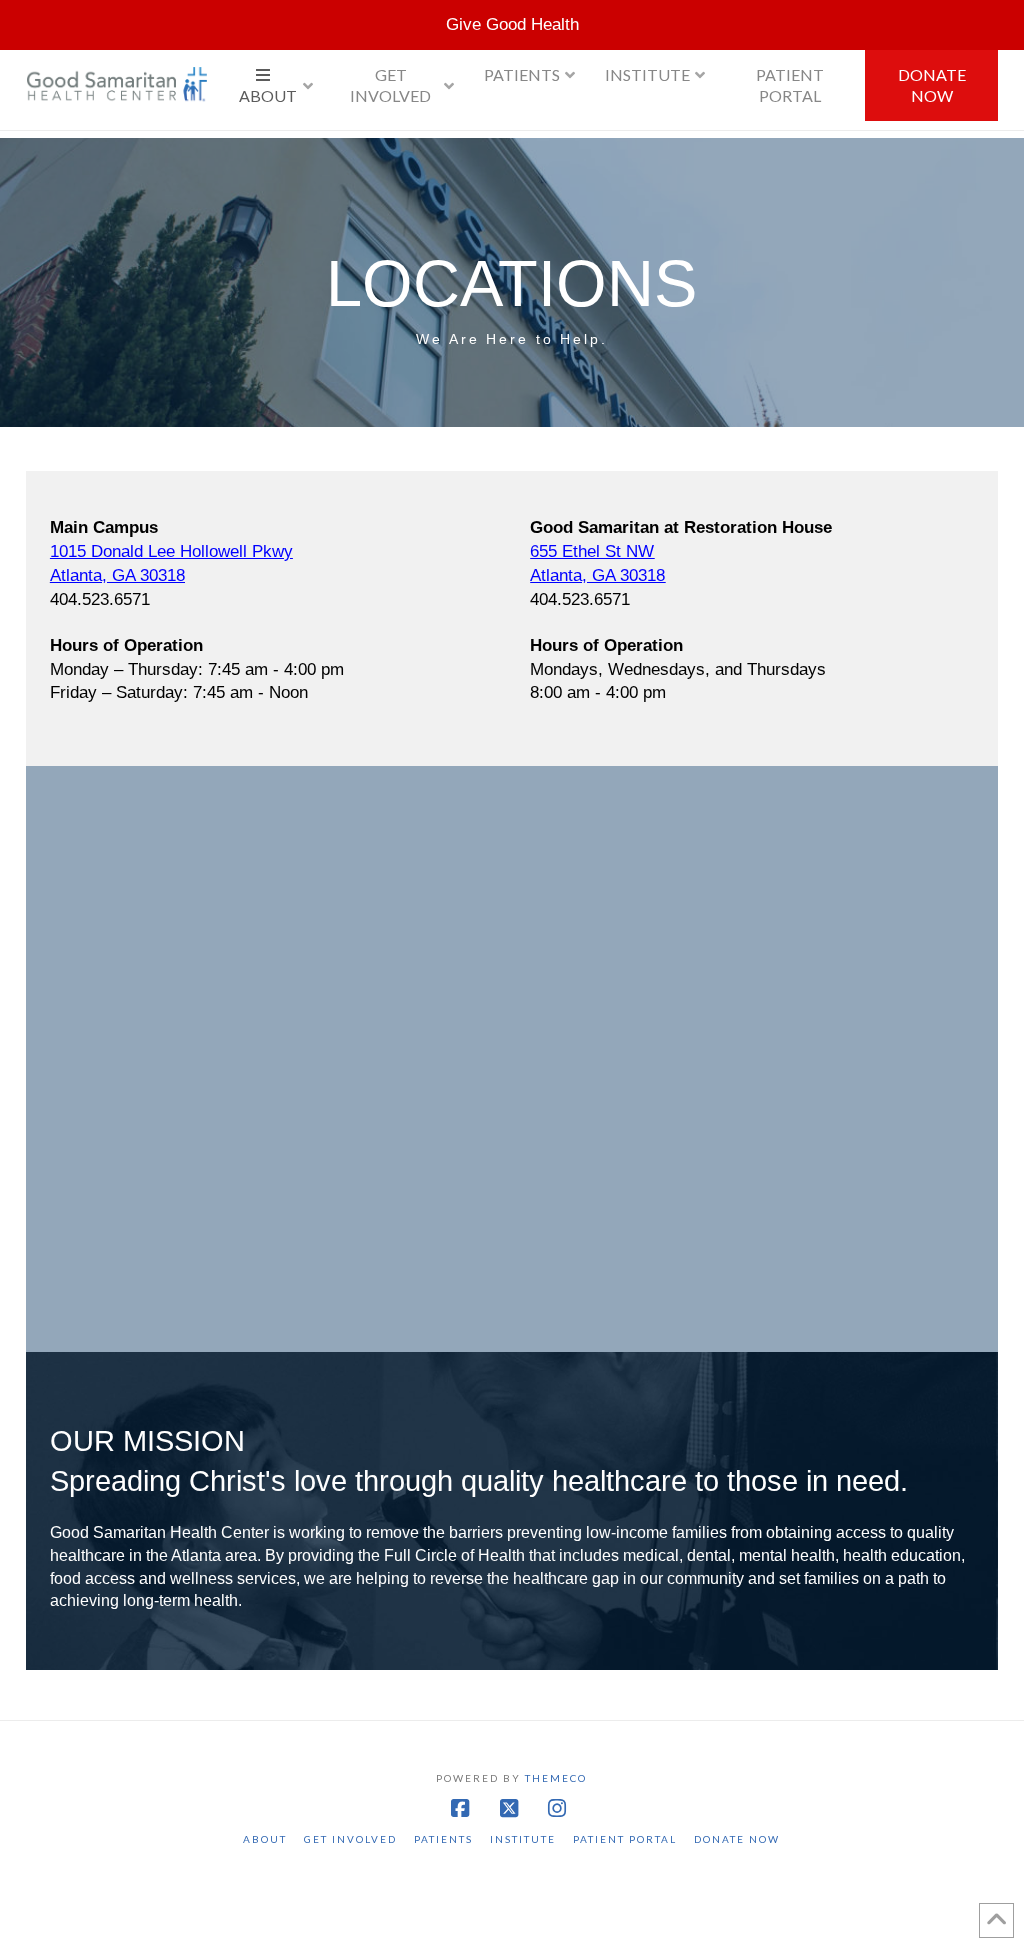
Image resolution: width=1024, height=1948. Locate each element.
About (265, 1839)
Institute (523, 1839)
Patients (443, 1839)
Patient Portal (625, 1839)
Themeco (556, 1778)
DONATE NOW (737, 1839)
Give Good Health (512, 24)
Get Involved (350, 1839)
